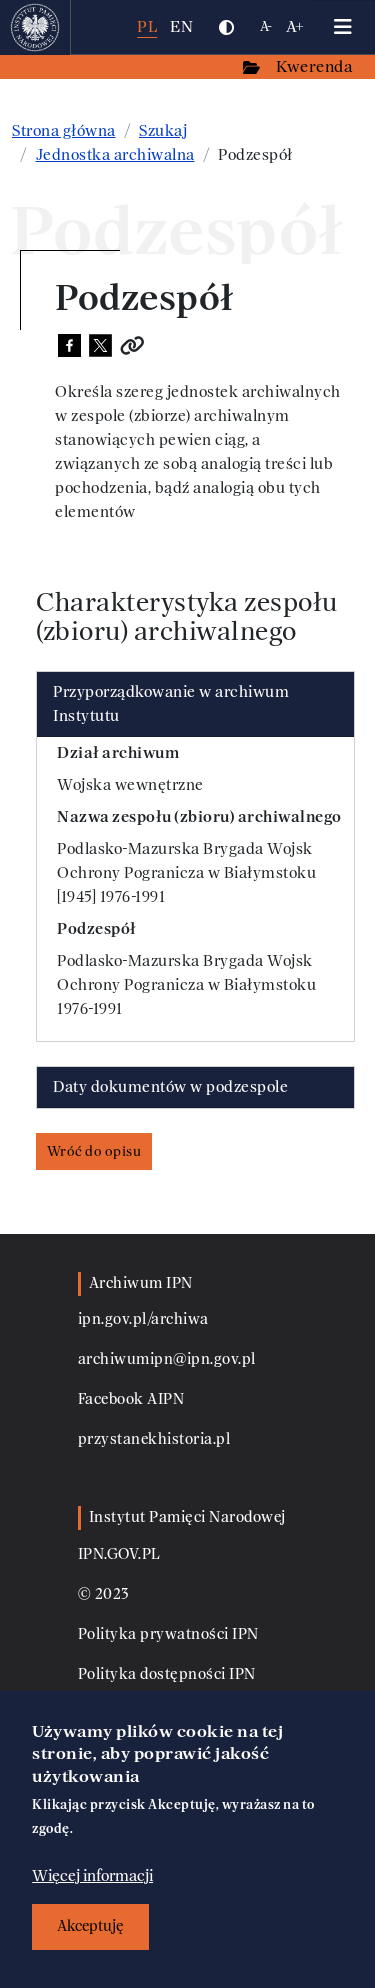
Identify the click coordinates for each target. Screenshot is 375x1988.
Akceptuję (90, 1926)
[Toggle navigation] (343, 27)
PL (147, 26)
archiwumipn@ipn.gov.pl (167, 1359)
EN (181, 26)
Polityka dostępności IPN (167, 1674)
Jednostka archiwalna (115, 155)
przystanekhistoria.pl (154, 1439)
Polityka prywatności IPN (168, 1634)
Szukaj (163, 131)
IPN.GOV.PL (119, 1554)
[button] (226, 27)
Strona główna (64, 131)
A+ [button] (295, 26)
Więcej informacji (92, 1876)
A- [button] (266, 26)
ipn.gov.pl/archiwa (143, 1319)
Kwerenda (316, 66)
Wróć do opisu (94, 1151)
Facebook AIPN (131, 1399)
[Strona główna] (35, 27)
